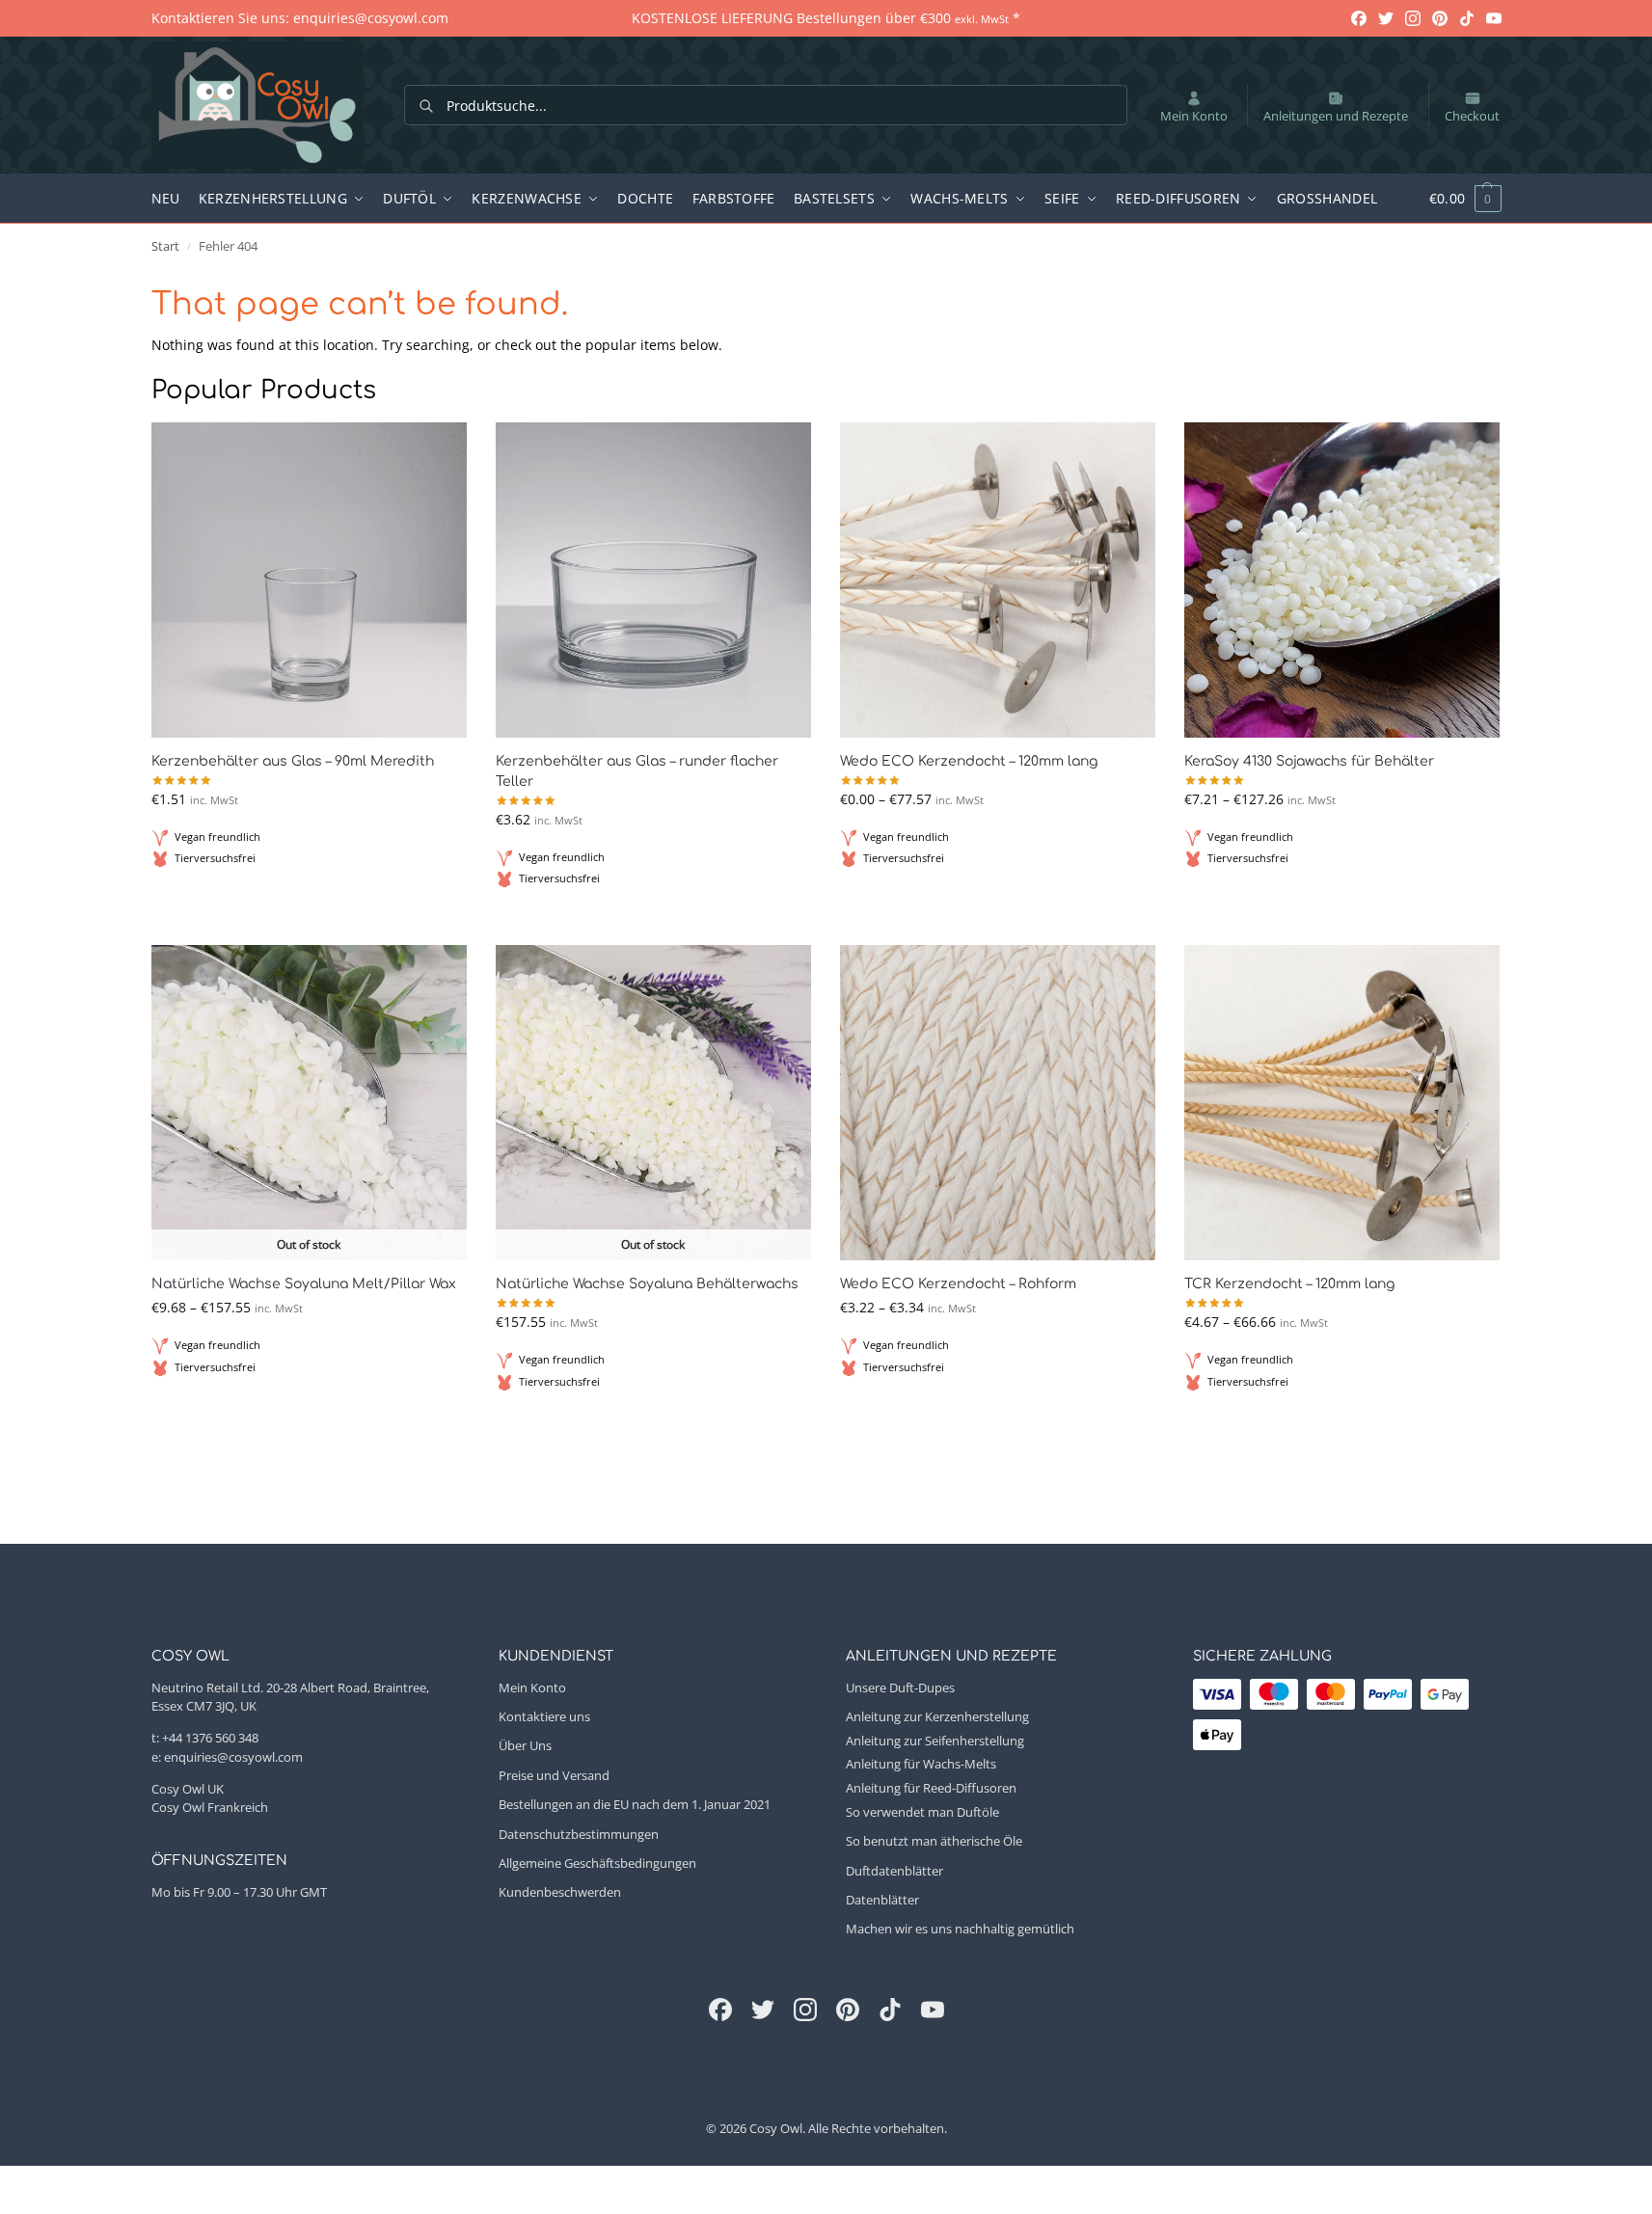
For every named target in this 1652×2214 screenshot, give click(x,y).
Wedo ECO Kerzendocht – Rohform (958, 1284)
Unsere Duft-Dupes (900, 1687)
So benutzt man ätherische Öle (934, 1841)
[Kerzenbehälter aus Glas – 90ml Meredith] (309, 580)
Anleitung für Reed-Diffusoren (931, 1788)
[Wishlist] (438, 451)
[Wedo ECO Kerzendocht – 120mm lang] (998, 580)
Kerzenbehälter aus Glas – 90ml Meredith (293, 761)
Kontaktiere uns (544, 1716)
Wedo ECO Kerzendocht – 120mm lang (969, 761)
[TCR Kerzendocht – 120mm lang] (1342, 1103)
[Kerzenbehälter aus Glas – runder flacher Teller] (653, 580)
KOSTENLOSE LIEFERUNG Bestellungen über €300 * (826, 18)
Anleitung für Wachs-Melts (921, 1764)
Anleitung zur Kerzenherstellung (937, 1716)
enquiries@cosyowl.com (233, 1757)
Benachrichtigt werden (309, 1414)
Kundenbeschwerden (560, 1892)
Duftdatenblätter (894, 1871)
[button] (1455, 199)
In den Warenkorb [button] (309, 905)
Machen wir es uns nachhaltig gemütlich (960, 1929)
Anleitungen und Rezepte (1336, 116)
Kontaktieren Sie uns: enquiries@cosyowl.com (300, 18)
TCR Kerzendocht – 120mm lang (1289, 1284)
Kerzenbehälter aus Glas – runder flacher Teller (637, 771)
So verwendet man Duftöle (922, 1812)
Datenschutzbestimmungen (579, 1834)
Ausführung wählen (997, 905)
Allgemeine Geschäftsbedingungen (597, 1863)
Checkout (1472, 116)
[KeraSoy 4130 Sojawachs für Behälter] (1342, 580)
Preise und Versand (554, 1775)
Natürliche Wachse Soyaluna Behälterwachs (647, 1284)
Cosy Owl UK (188, 1789)
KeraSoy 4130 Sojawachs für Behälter (1309, 761)
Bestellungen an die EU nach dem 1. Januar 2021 (635, 1804)
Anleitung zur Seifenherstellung (935, 1741)
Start (165, 246)
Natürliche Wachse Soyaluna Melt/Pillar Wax (304, 1284)
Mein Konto (1194, 116)
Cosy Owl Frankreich (210, 1807)
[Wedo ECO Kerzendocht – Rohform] (998, 1103)
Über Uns (525, 1745)
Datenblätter (882, 1900)
